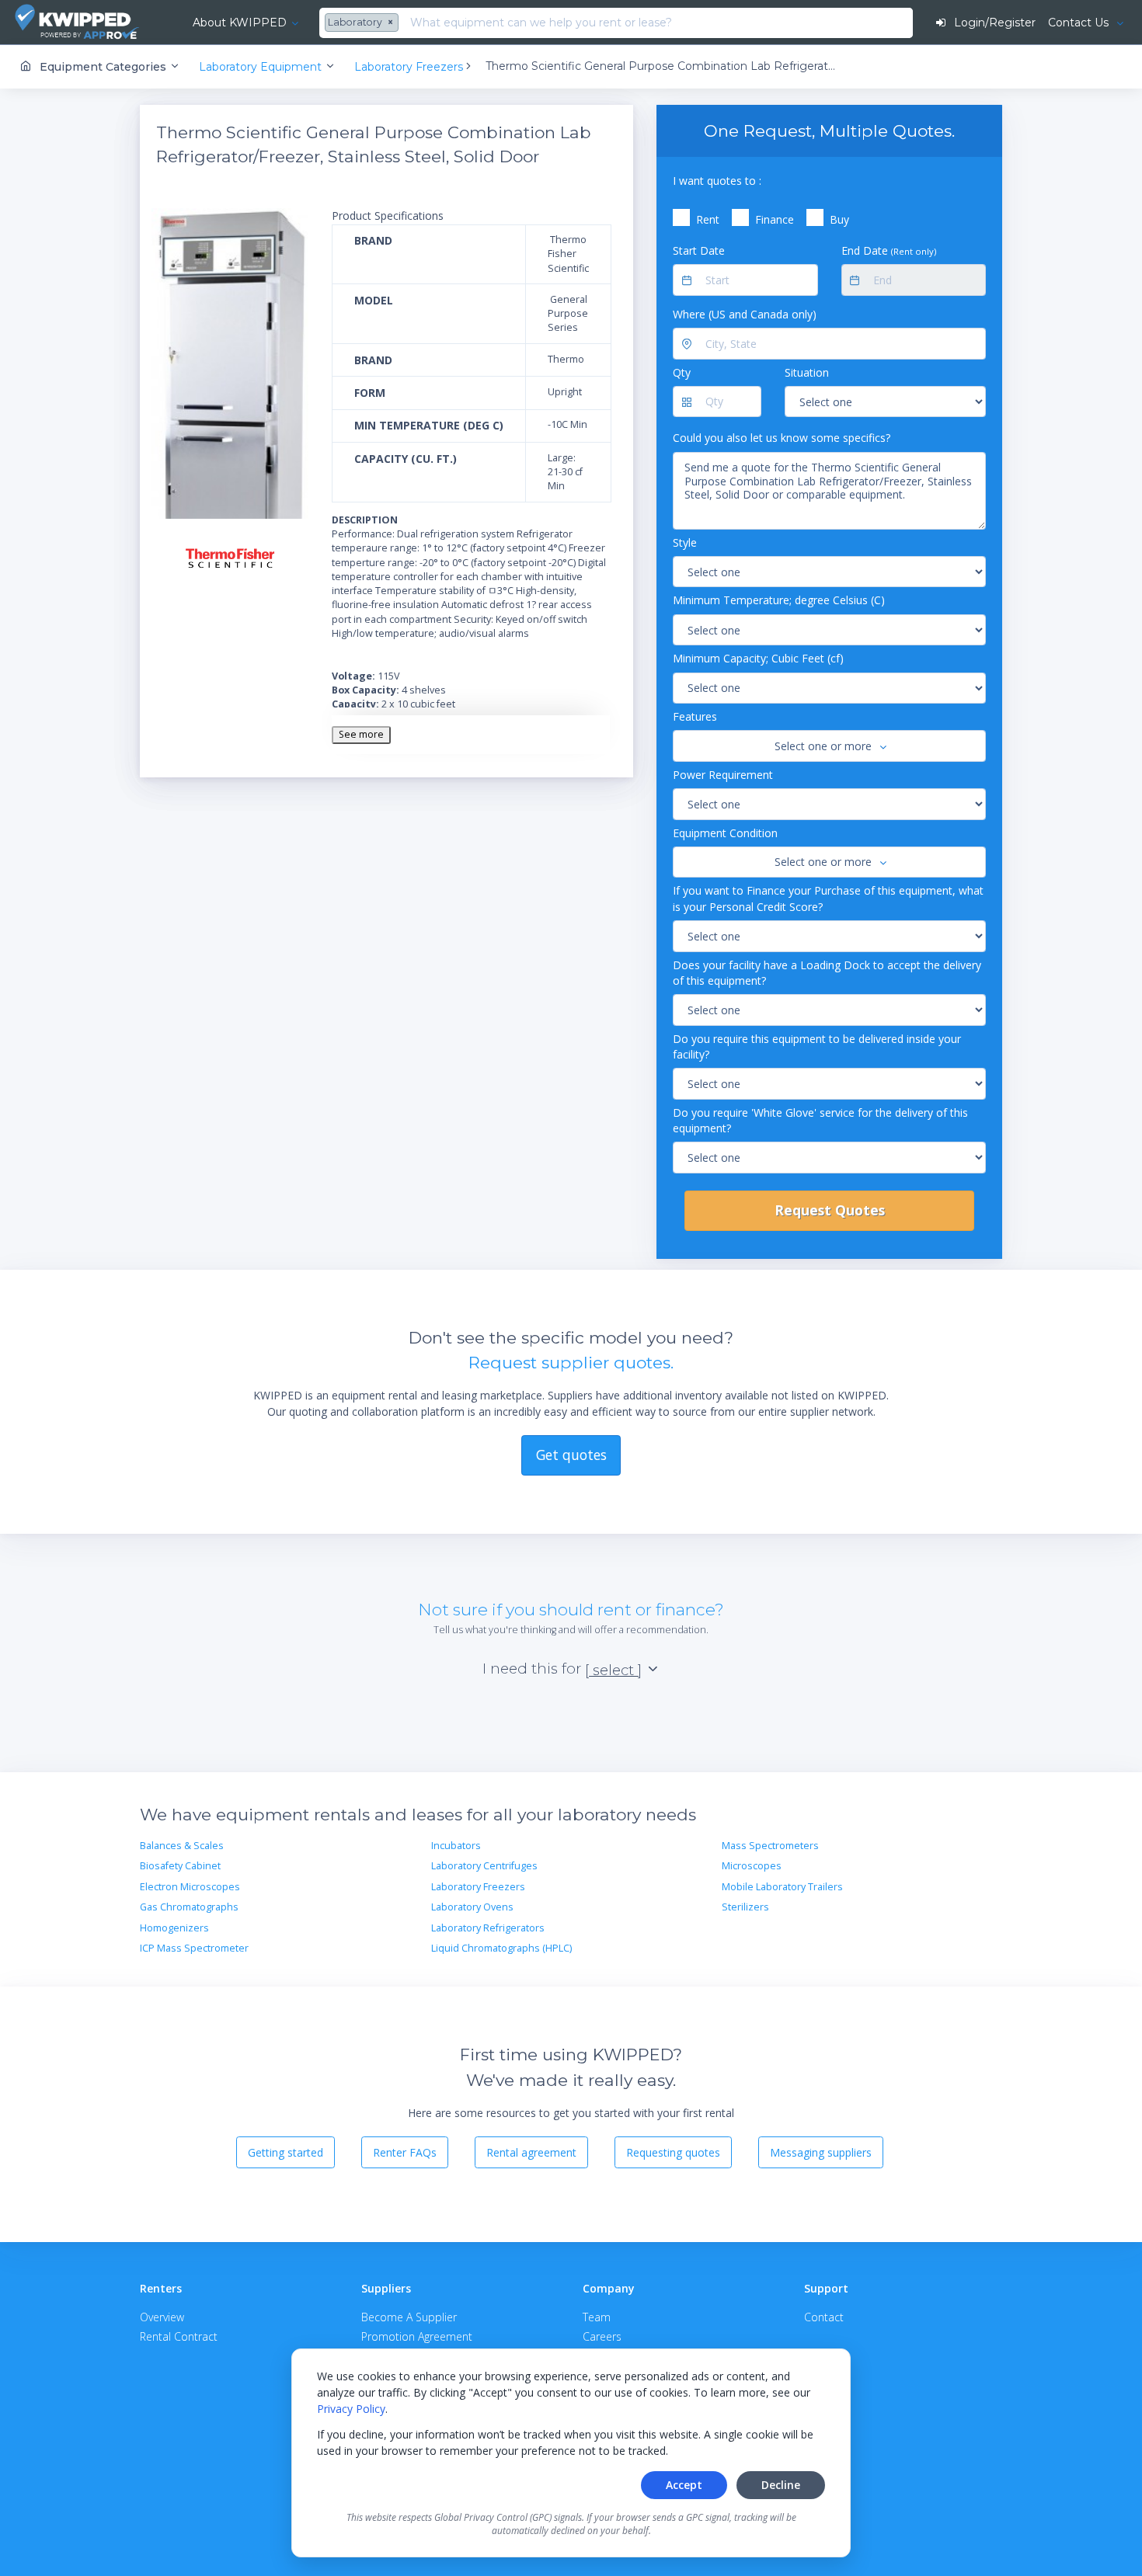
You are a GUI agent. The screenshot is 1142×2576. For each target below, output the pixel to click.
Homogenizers (174, 1928)
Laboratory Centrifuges (484, 1866)
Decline (781, 2485)
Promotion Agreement (417, 2336)
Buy (839, 219)
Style (685, 542)
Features (695, 716)
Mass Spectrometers (770, 1846)
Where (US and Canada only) (745, 314)
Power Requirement (723, 775)
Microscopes (752, 1866)
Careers (602, 2336)
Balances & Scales (182, 1846)
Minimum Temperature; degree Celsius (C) (779, 600)
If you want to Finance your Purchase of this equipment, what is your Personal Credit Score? (828, 898)
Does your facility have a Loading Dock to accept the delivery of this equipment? (827, 973)
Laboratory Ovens (472, 1907)
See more (361, 734)
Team (597, 2317)
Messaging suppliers (821, 2152)
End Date (889, 250)
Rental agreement (531, 2152)
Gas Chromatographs (189, 1907)
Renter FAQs (405, 2152)
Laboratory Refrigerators (488, 1928)
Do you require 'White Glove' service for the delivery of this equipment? (820, 1120)
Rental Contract (179, 2336)
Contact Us (1080, 23)
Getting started (285, 2152)
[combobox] (364, 23)
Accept (684, 2485)
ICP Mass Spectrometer (194, 1948)
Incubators (456, 1846)
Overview (162, 2317)
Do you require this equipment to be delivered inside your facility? (817, 1046)
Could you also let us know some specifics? (782, 438)
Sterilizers (745, 1907)
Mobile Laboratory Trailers (782, 1887)
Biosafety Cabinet (180, 1866)
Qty (682, 372)
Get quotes (571, 1455)
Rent (708, 219)
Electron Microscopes (190, 1887)
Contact (824, 2317)
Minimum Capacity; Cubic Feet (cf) (758, 658)
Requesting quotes (673, 2152)
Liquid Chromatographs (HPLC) (501, 1948)
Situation (807, 372)
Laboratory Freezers (478, 1887)
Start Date (699, 250)
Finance (775, 219)
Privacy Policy (351, 2409)
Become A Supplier (409, 2317)
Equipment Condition (725, 833)
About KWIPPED (240, 23)
